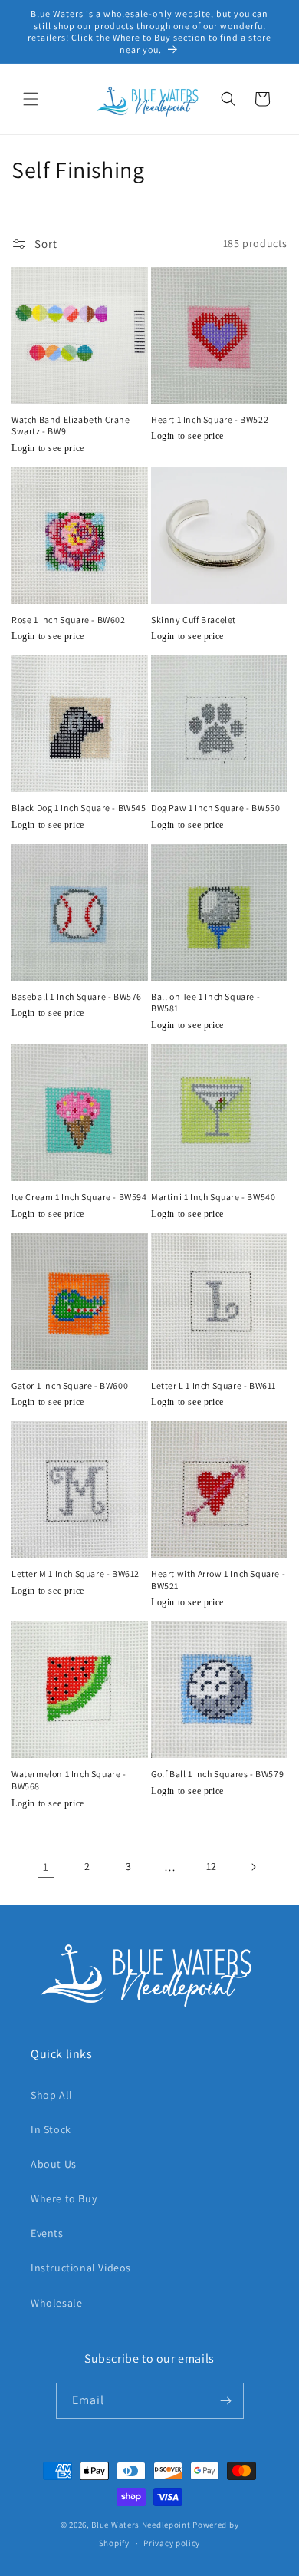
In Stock (51, 2129)
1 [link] (46, 1867)
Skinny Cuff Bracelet (194, 620)
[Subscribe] (226, 2401)
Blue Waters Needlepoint (141, 2525)
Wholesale (56, 2303)
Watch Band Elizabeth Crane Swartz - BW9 (71, 425)
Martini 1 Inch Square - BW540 (213, 1197)
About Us (54, 2164)
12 (212, 1866)
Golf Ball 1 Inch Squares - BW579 (217, 1774)
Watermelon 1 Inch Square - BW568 (69, 1780)
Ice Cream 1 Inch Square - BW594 (79, 1197)
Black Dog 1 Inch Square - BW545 (79, 808)
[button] (31, 99)
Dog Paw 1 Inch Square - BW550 (215, 808)
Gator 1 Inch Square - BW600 (70, 1385)
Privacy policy (172, 2543)
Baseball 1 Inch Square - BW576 (77, 996)
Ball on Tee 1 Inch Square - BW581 (205, 1003)
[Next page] (253, 1867)
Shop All (52, 2095)
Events (47, 2233)
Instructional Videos (81, 2268)
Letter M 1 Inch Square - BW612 (76, 1573)
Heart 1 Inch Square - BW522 (210, 419)
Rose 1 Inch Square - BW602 (69, 620)
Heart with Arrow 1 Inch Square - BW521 (218, 1580)
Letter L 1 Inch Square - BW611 (214, 1385)
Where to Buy (64, 2198)
